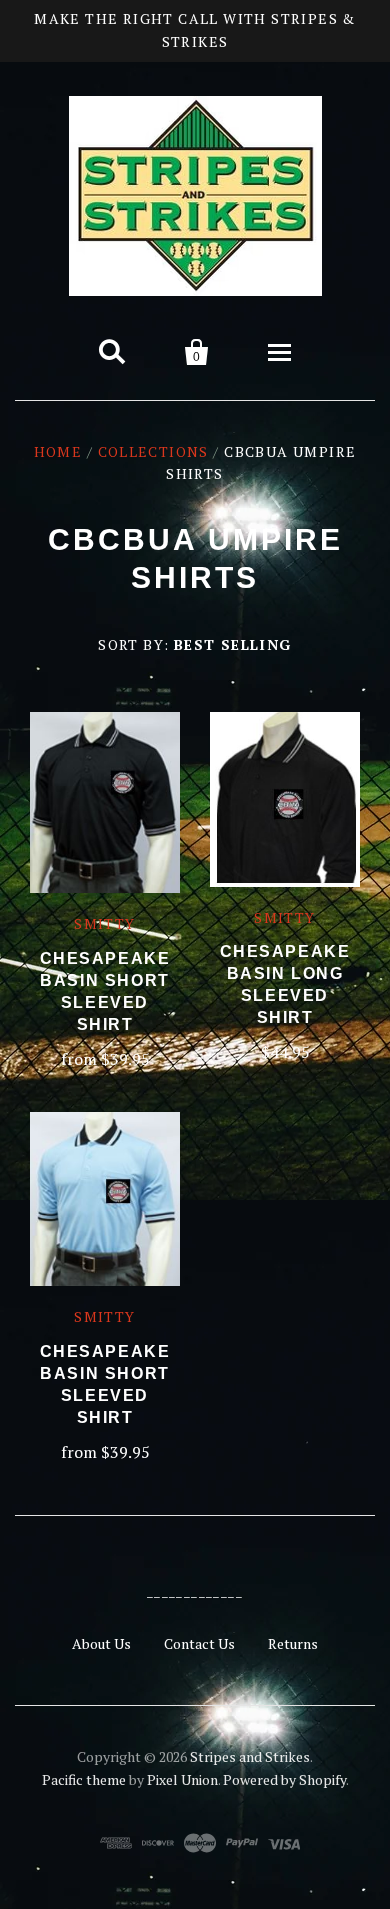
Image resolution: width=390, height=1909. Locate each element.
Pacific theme (84, 1779)
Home (58, 451)
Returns (293, 1643)
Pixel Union (182, 1779)
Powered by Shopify (284, 1779)
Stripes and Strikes (250, 1756)
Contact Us (199, 1643)
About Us (101, 1643)
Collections (153, 451)
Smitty (104, 923)
